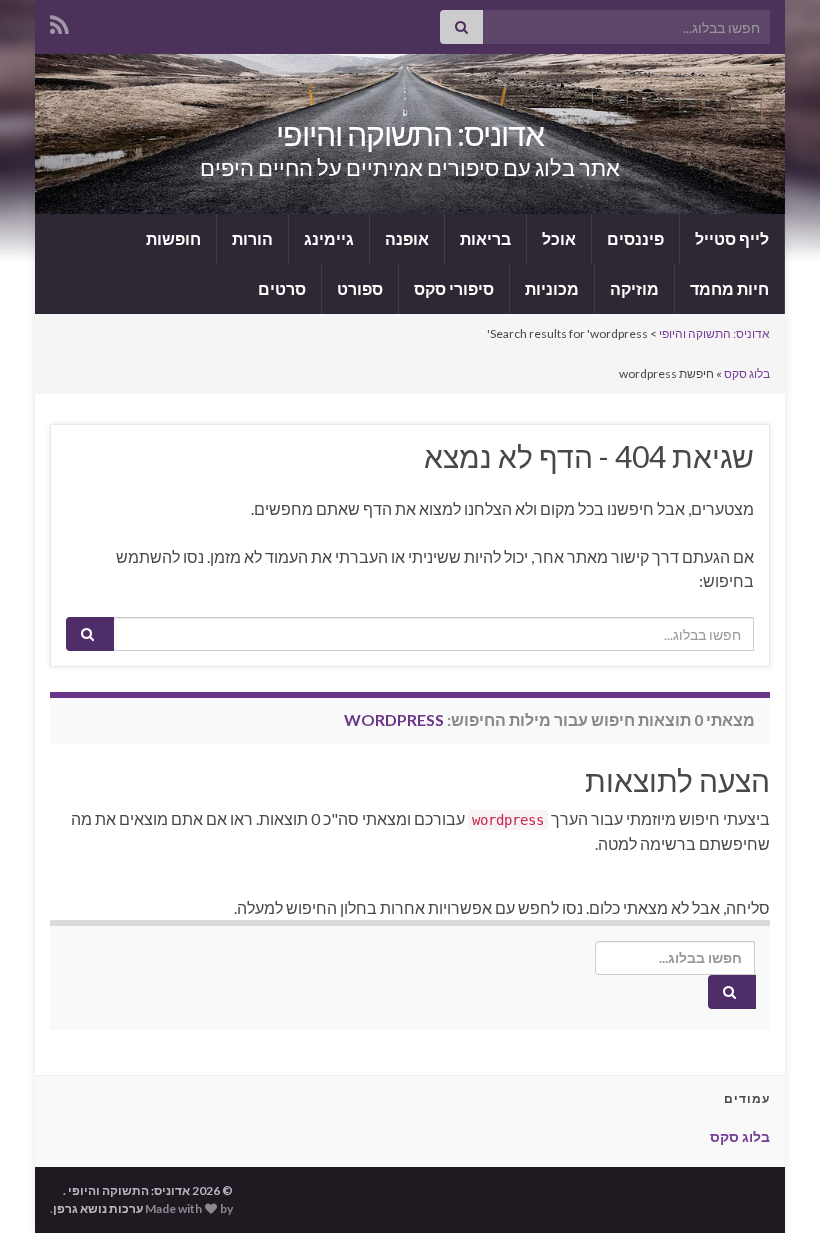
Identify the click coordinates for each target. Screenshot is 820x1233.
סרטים (282, 288)
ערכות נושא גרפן (98, 1208)
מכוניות (552, 288)
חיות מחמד (729, 288)
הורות (252, 238)
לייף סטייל (732, 238)
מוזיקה (634, 288)
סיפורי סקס (454, 288)
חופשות (173, 238)
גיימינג (329, 238)
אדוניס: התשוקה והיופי (410, 133)
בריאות (485, 238)
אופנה (407, 238)
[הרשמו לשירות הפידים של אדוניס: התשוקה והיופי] (59, 21)
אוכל (559, 238)
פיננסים (635, 238)
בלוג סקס (747, 373)
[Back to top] (775, 1188)
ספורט (360, 288)
